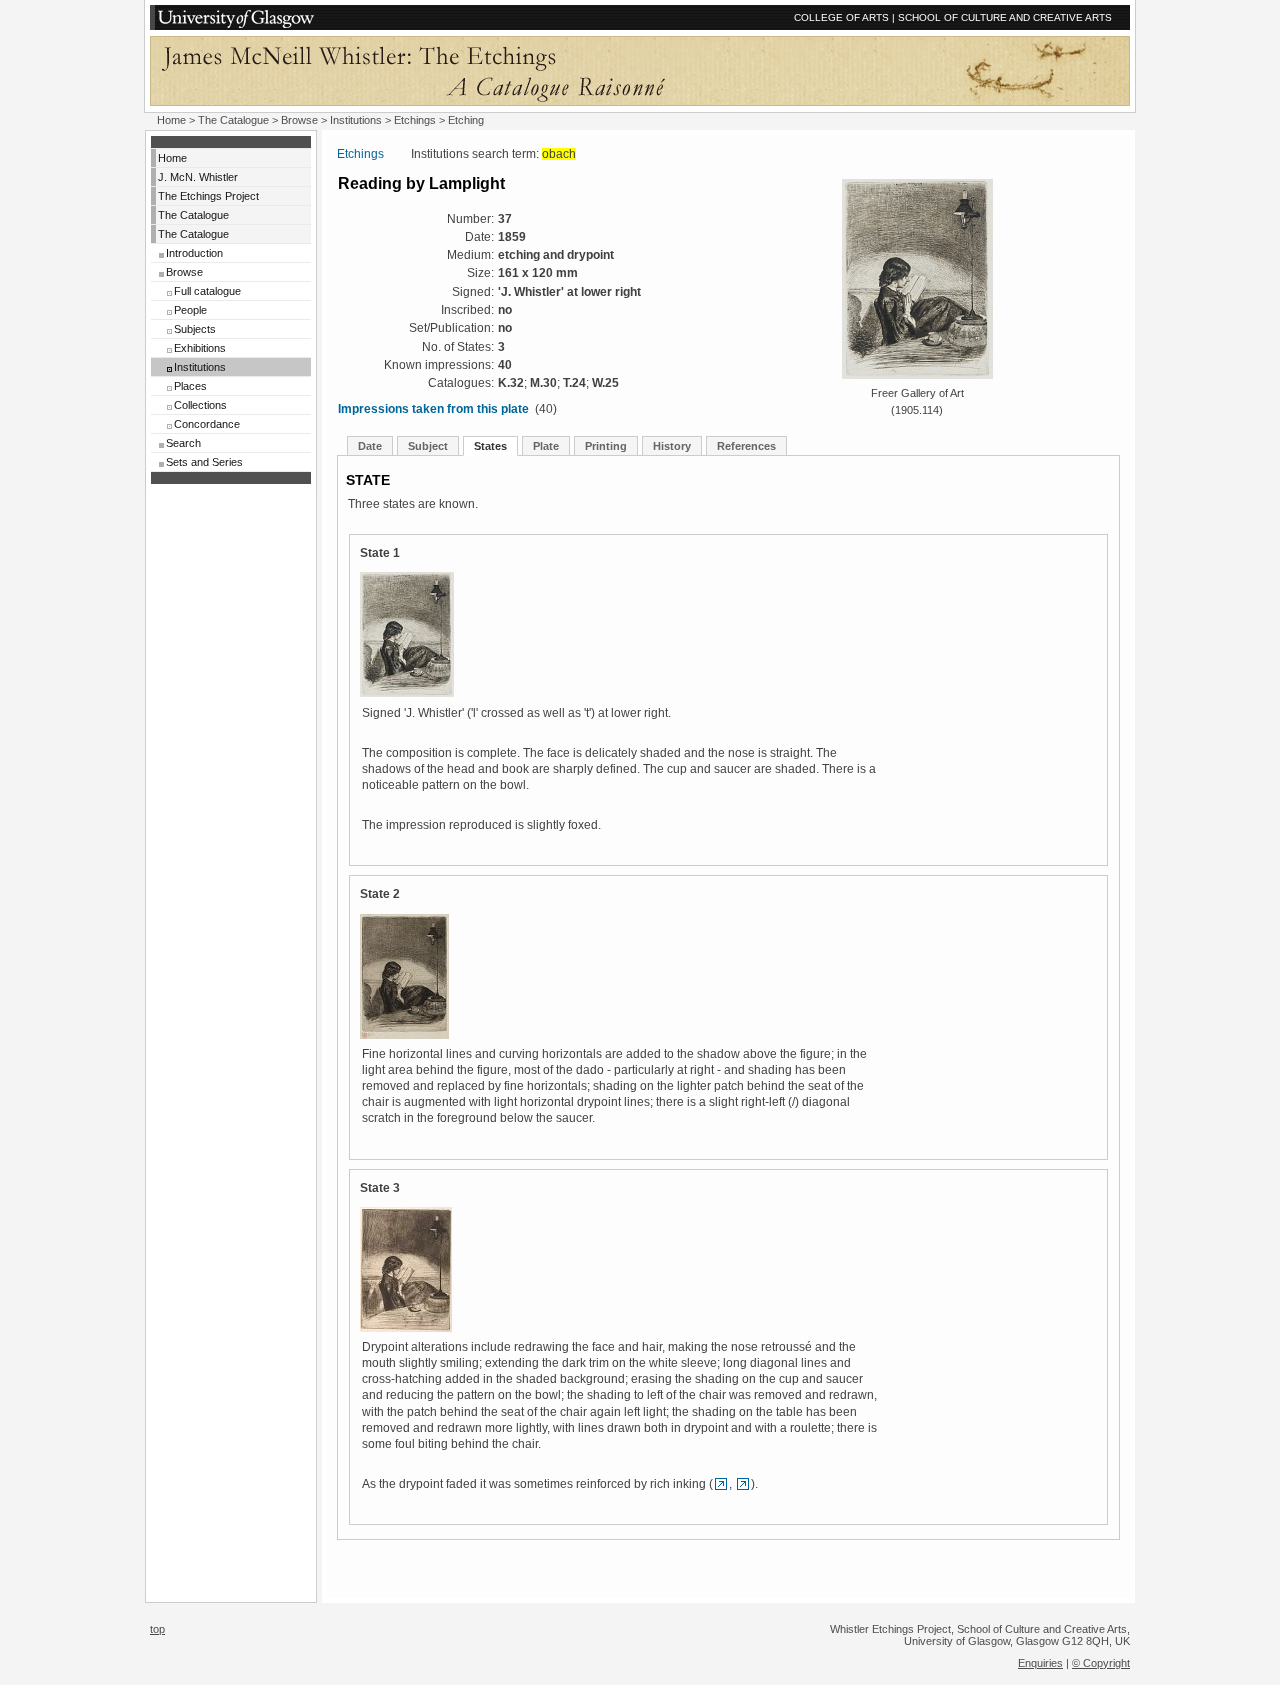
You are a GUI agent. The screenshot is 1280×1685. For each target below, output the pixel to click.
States (490, 446)
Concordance (207, 424)
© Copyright (1101, 1663)
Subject (428, 446)
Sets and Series (204, 462)
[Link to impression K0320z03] (743, 1484)
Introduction (194, 253)
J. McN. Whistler (198, 177)
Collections (200, 405)
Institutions (356, 120)
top (157, 1629)
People (190, 310)
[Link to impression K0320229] (721, 1484)
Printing (606, 446)
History (672, 446)
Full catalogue (207, 291)
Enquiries (1040, 1663)
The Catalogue (233, 120)
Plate (546, 446)
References (746, 446)
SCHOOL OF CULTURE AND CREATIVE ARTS (1005, 17)
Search (183, 443)
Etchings (415, 120)
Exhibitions (200, 348)
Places (190, 386)
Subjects (195, 329)
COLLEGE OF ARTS (841, 17)
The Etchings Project (208, 196)
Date (370, 446)
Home (171, 120)
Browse (299, 120)
